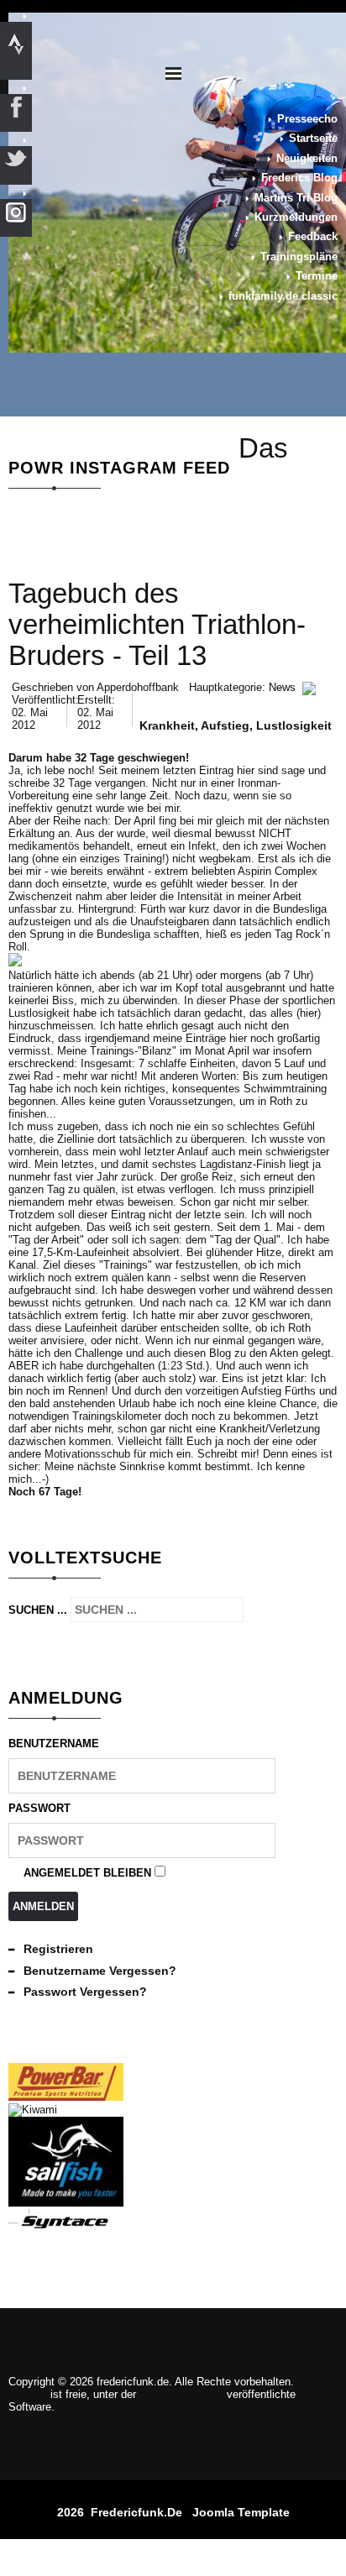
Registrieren (58, 1949)
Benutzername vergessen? (100, 1971)
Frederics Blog (299, 178)
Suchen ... (38, 1610)
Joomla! (28, 2394)
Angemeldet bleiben (87, 1873)
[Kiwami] (33, 2110)
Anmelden (43, 1906)
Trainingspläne (299, 257)
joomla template (241, 2512)
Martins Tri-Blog (296, 198)
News (282, 687)
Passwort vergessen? (85, 1992)
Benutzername (54, 1744)
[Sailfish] (66, 2203)
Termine (317, 276)
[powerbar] (66, 2097)
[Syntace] (66, 2226)
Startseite (313, 138)
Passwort (39, 1808)
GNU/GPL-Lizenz (181, 2394)
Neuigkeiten (307, 158)
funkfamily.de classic (283, 296)
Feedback (313, 236)
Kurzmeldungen (296, 217)
